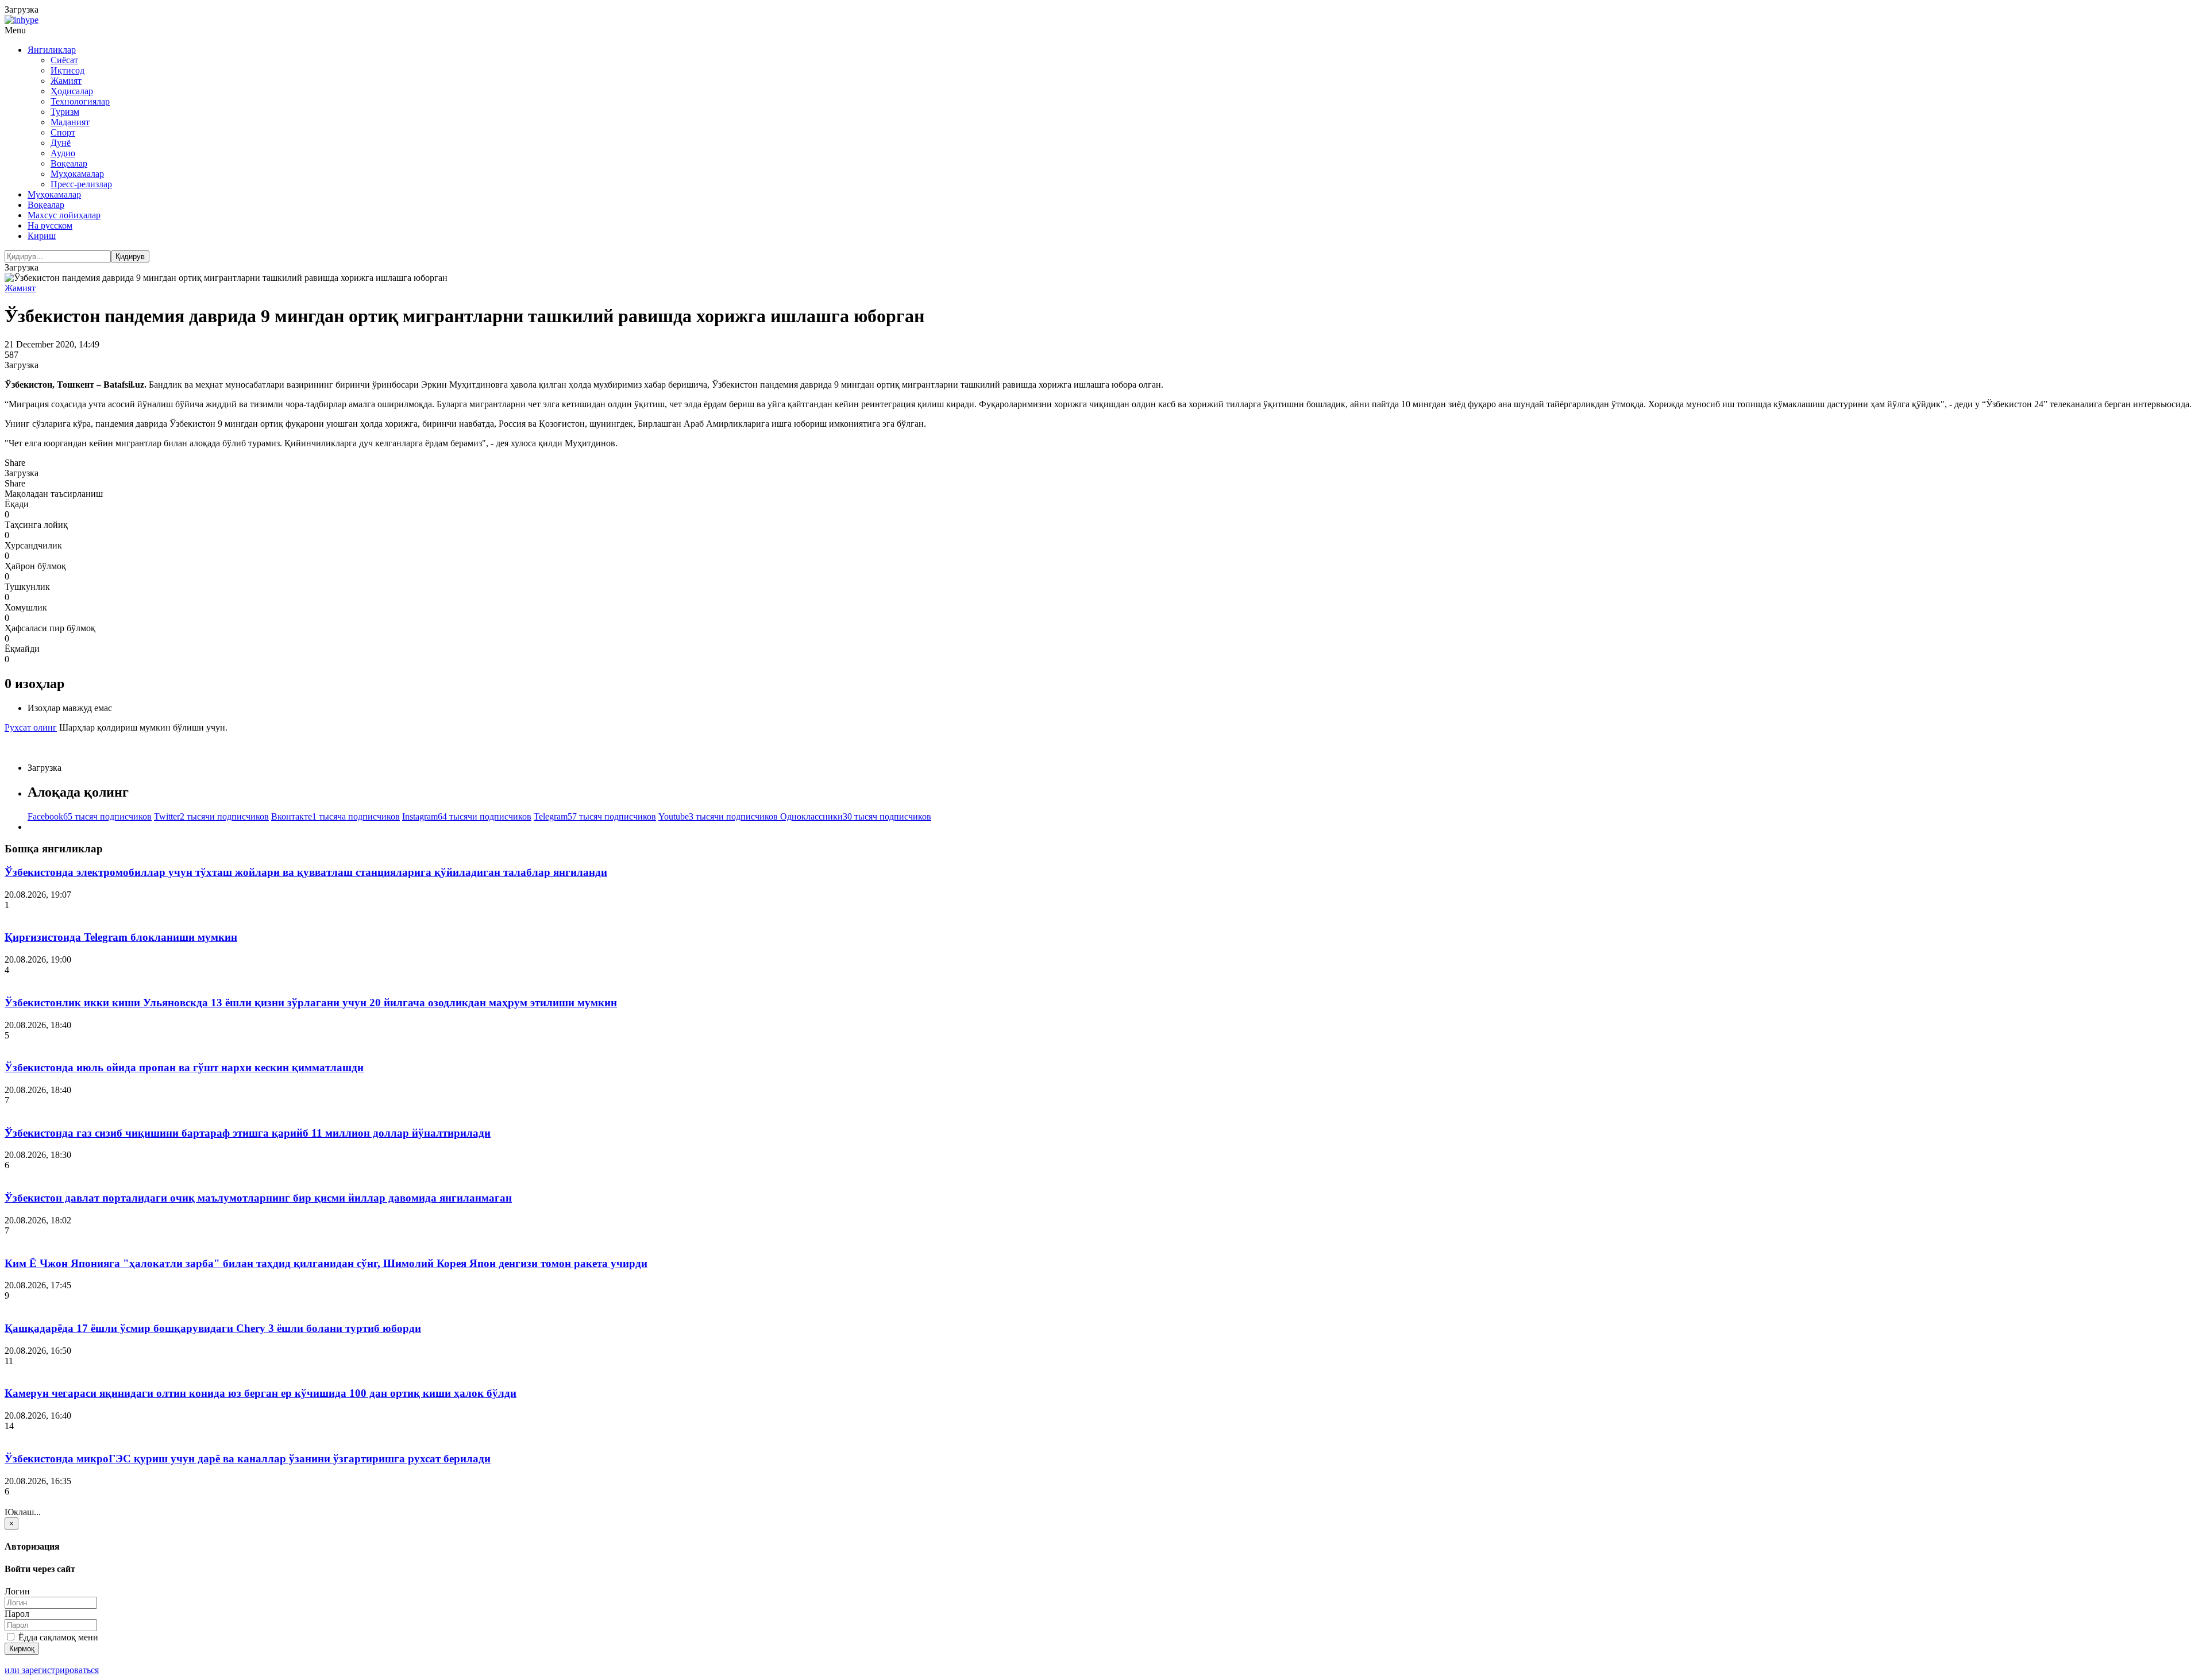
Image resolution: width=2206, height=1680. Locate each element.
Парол (17, 1614)
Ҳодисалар (72, 91)
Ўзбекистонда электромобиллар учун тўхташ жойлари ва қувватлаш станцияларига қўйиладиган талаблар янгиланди (306, 872)
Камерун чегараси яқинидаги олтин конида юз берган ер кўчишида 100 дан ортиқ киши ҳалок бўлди (261, 1393)
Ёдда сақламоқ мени (57, 1637)
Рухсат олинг (31, 727)
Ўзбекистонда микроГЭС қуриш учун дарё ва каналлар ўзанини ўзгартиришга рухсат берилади (248, 1459)
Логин (17, 1591)
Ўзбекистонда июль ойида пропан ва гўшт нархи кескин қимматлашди (184, 1067)
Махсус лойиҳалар (64, 215)
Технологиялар (80, 101)
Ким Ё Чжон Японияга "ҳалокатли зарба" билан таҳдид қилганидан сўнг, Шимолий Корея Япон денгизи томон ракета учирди (326, 1263)
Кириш (42, 236)
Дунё (61, 143)
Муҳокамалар (77, 174)
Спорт (63, 132)
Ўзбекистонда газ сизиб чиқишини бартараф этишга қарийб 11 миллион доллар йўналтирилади (248, 1133)
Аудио (63, 153)
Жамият (66, 81)
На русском (50, 225)
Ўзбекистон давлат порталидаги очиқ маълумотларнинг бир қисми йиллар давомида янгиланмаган (258, 1198)
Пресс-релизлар (81, 184)
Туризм (65, 112)
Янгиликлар (52, 50)
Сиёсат (64, 60)
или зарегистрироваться (52, 1670)
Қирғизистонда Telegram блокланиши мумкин (121, 937)
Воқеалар (69, 163)
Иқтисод (68, 70)
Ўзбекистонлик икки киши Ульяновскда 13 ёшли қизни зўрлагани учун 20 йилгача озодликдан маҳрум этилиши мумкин (311, 1003)
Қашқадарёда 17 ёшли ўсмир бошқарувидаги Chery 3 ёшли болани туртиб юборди (213, 1328)
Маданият (70, 122)
